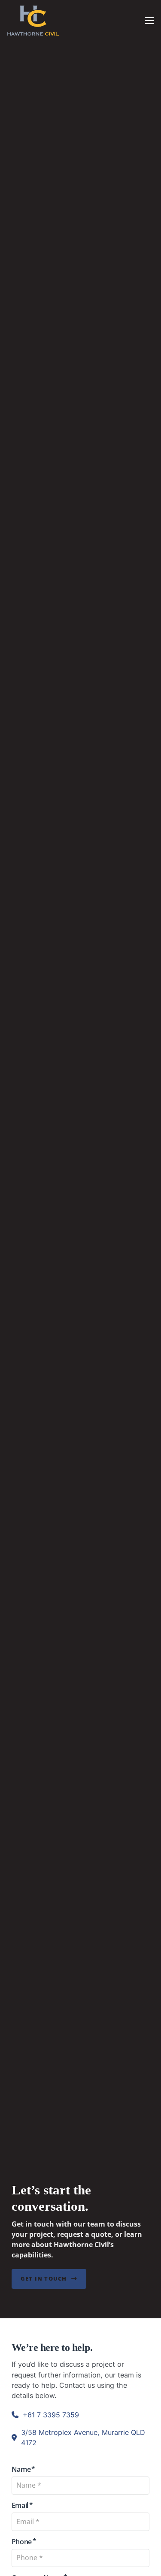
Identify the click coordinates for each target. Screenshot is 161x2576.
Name (21, 2469)
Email (20, 2505)
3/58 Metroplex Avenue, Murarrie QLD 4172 (83, 2438)
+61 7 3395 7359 (51, 2415)
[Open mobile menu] (149, 21)
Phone (22, 2542)
